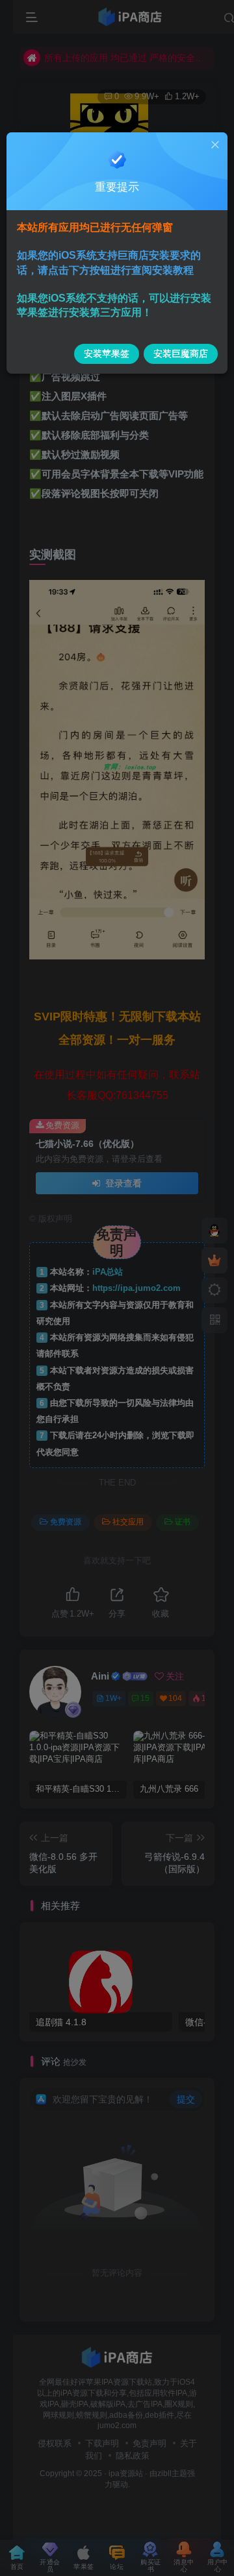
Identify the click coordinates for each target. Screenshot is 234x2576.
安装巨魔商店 (181, 354)
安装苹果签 (107, 354)
